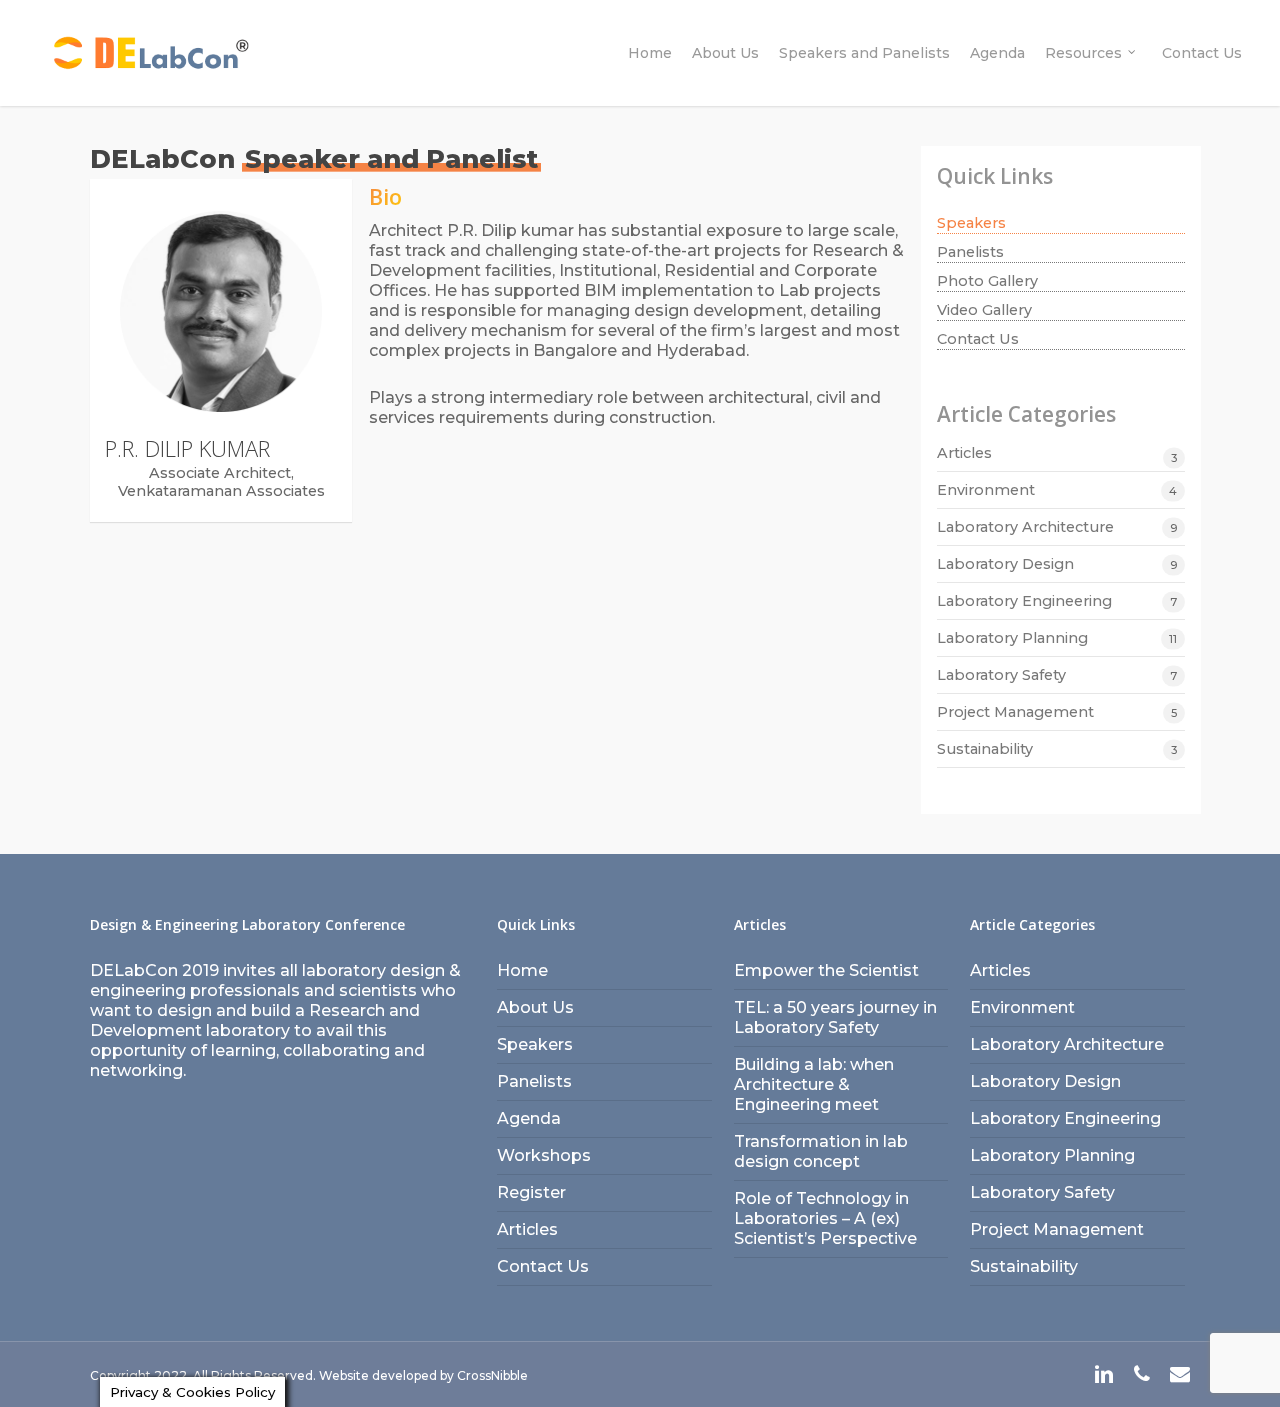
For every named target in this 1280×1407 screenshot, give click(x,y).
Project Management (1015, 712)
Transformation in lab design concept (821, 1151)
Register (531, 1192)
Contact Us (978, 339)
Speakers (971, 223)
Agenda (529, 1118)
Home (522, 970)
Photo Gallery (987, 281)
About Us (535, 1007)
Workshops (544, 1155)
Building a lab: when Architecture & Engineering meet (814, 1084)
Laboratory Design (1005, 564)
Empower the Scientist (826, 970)
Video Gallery (984, 310)
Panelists (970, 252)
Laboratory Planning (1012, 638)
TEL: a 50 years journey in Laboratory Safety (835, 1017)
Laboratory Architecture (1025, 527)
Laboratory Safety (1001, 675)
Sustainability (985, 749)
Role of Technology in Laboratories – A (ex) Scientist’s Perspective (825, 1218)
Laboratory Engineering (1024, 601)
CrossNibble (492, 1375)
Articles (964, 453)
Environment (986, 490)
